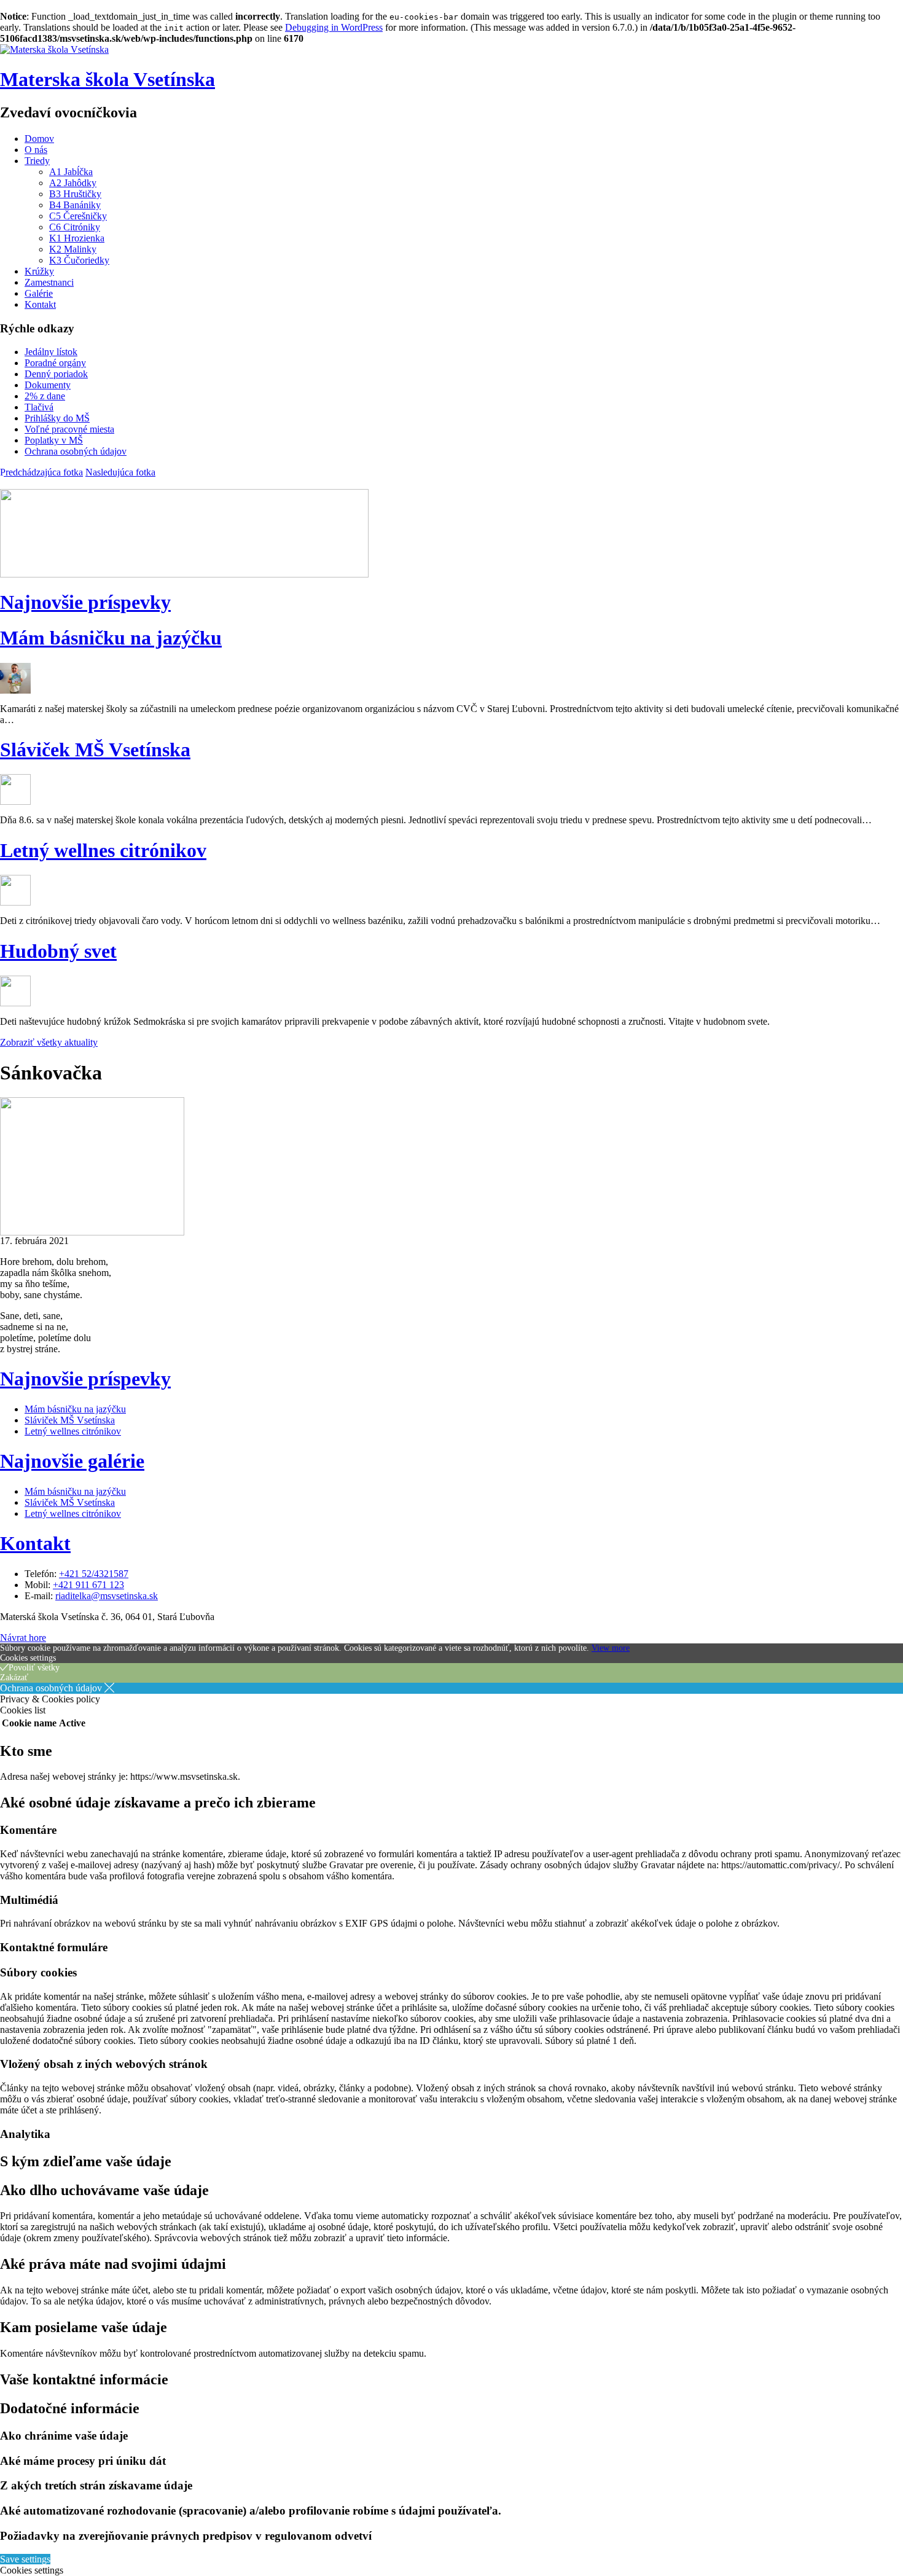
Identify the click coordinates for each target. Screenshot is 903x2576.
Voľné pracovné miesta (69, 429)
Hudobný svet (58, 951)
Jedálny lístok (51, 352)
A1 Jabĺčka (71, 172)
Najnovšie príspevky (85, 602)
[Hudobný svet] (15, 1003)
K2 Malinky (73, 249)
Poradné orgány (55, 363)
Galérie (39, 293)
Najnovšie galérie (72, 1461)
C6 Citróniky (75, 227)
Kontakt (40, 304)
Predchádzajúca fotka (41, 472)
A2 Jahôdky (73, 183)
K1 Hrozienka (77, 238)
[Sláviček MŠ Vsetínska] (15, 801)
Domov (39, 139)
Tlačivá (39, 407)
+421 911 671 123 (88, 1585)
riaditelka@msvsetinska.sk (107, 1596)
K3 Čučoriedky (79, 260)
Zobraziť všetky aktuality (49, 1042)
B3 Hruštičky (75, 194)
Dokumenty (48, 385)
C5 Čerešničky (78, 216)
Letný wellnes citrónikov (103, 850)
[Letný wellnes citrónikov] (15, 902)
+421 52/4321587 (94, 1574)
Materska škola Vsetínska (107, 79)
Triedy (37, 161)
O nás (36, 150)
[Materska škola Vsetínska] (54, 49)
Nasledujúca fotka (120, 472)
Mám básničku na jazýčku (111, 638)
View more (611, 1648)
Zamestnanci (49, 282)
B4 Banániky (75, 205)
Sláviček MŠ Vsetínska (95, 750)
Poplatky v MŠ (54, 440)
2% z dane (45, 396)
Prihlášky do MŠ (57, 418)
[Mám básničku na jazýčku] (15, 690)
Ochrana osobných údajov (76, 451)
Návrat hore (23, 1638)
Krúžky (39, 271)
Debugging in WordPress (334, 27)
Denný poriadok (56, 374)
